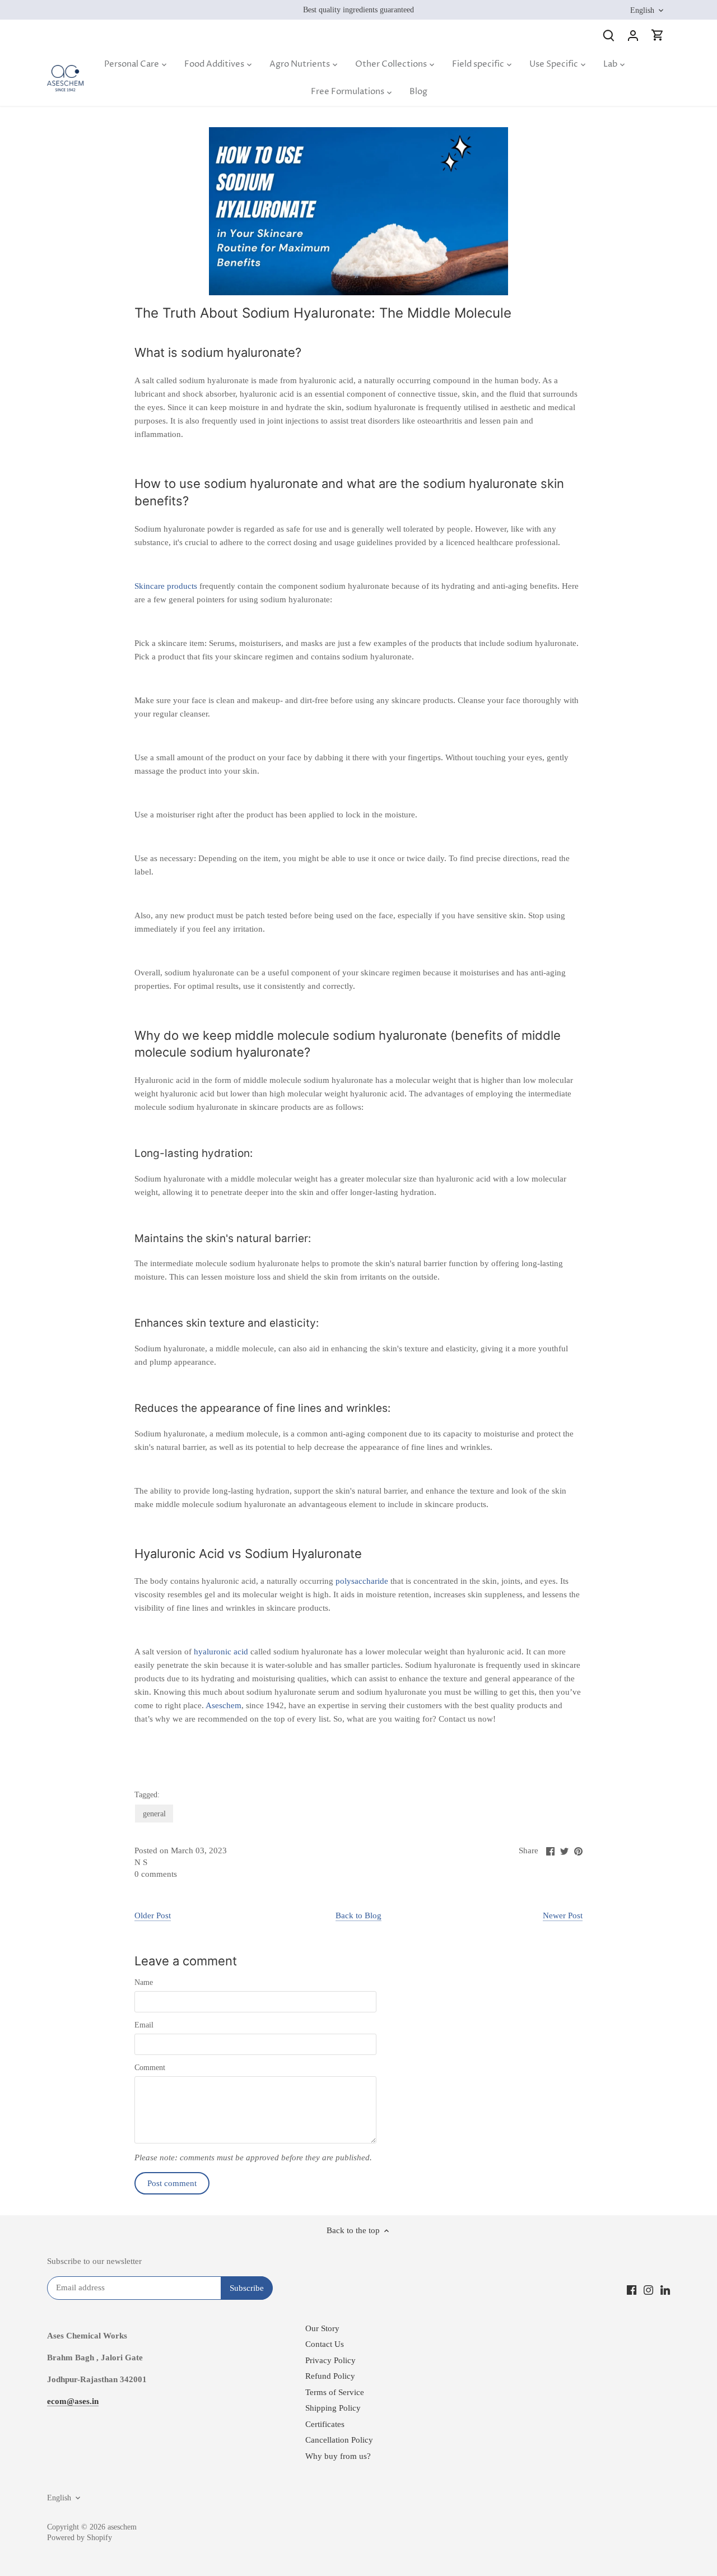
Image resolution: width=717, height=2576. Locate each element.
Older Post (153, 1915)
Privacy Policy (330, 2360)
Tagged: (147, 1795)
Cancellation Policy (339, 2440)
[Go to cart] (658, 35)
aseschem (122, 2527)
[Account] (633, 35)
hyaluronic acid (221, 1652)
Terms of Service (335, 2392)
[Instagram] (648, 2289)
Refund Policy (330, 2376)
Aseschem (224, 1705)
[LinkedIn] (665, 2289)
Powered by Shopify (80, 2538)
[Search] (608, 35)
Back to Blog (358, 1915)
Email (144, 2025)
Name (144, 1982)
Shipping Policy (333, 2408)
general (154, 1814)
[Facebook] (632, 2289)
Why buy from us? (338, 2456)
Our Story (322, 2328)
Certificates (325, 2424)
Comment (150, 2068)
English (642, 10)
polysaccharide (362, 1581)
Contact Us (325, 2344)
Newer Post (563, 1915)
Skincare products (167, 586)
